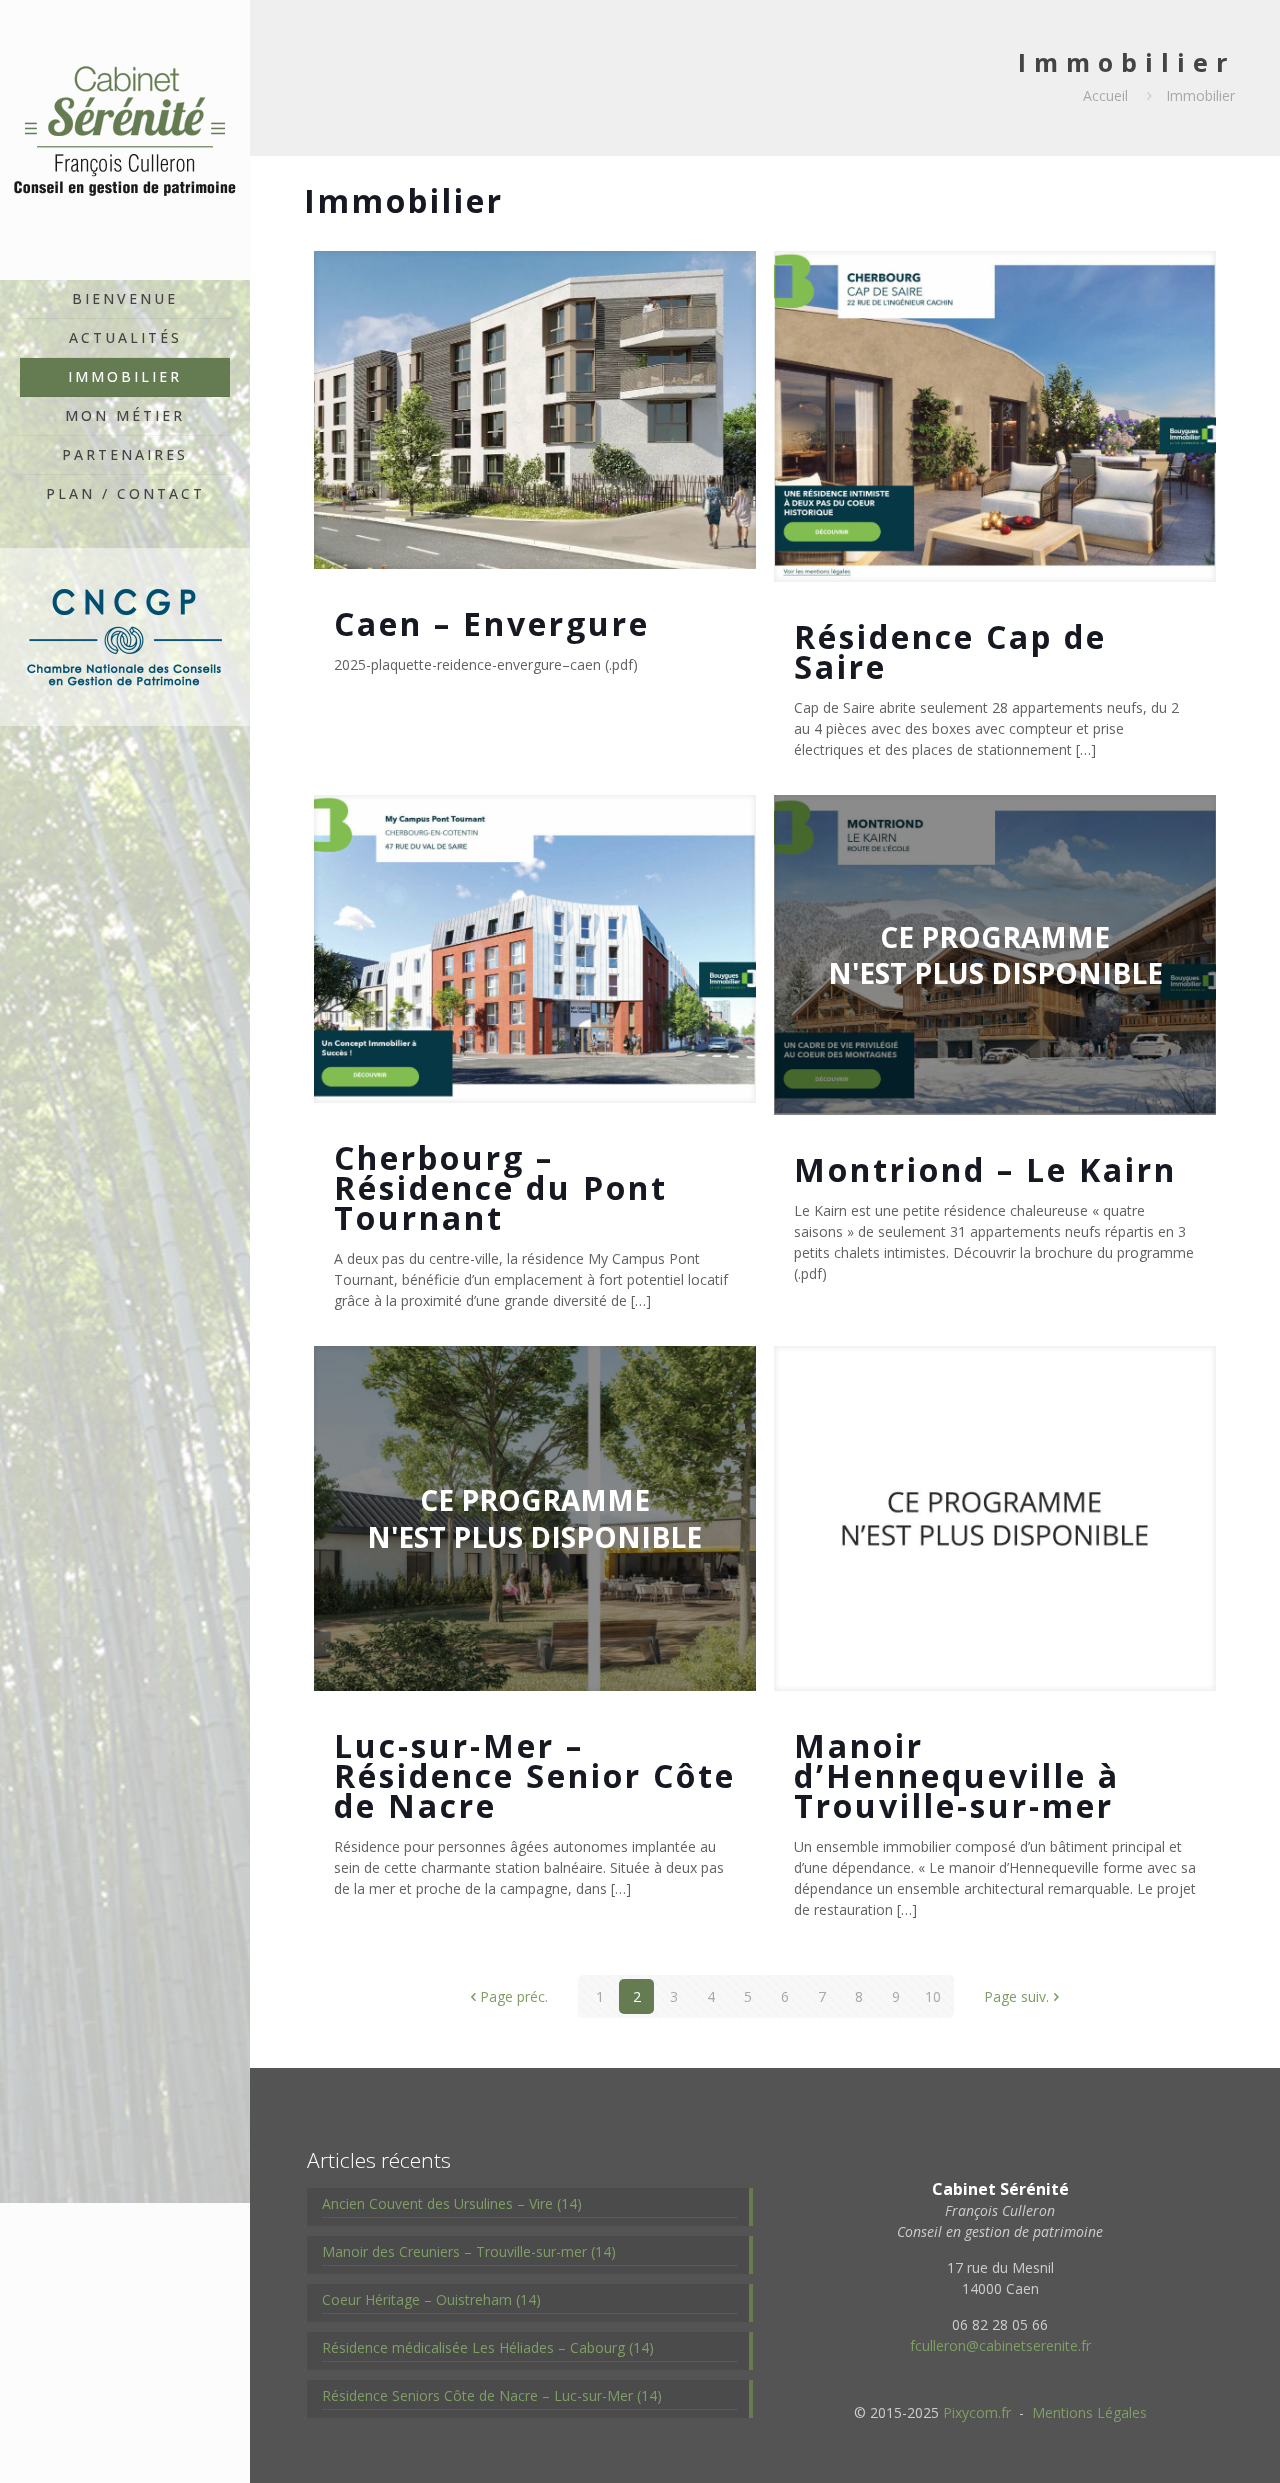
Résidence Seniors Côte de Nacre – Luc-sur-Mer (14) (492, 2395)
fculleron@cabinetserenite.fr (1000, 2345)
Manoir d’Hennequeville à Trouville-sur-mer (957, 1775)
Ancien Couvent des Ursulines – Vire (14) (452, 2203)
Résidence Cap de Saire (950, 651)
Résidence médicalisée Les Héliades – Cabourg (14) (488, 2347)
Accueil (1105, 95)
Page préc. (514, 1996)
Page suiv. (1016, 1996)
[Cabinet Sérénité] (125, 140)
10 (933, 1996)
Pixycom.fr (977, 2412)
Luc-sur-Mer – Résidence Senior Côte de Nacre (535, 1775)
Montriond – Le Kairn (985, 1169)
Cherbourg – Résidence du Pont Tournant (501, 1187)
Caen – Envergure (492, 623)
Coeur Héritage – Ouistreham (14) (431, 2299)
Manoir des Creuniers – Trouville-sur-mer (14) (469, 2251)
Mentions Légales (1089, 2412)
